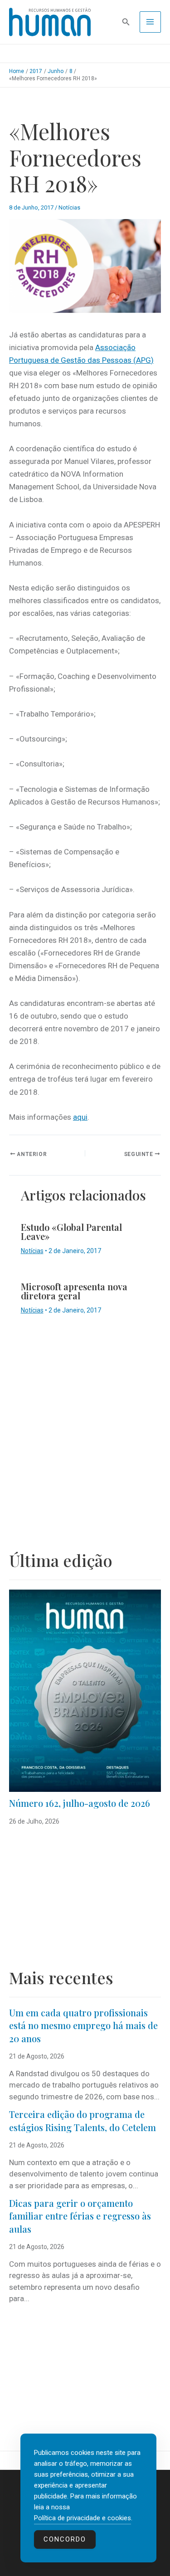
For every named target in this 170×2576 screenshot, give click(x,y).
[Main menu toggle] (151, 22)
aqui (80, 1117)
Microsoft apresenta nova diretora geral (74, 1291)
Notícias (69, 207)
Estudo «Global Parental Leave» (71, 1232)
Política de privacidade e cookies (83, 2518)
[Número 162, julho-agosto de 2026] (85, 1691)
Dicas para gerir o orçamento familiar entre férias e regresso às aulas (80, 2216)
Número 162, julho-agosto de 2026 (80, 1803)
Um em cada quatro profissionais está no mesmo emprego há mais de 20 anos (83, 2025)
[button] (126, 22)
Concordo (65, 2539)
